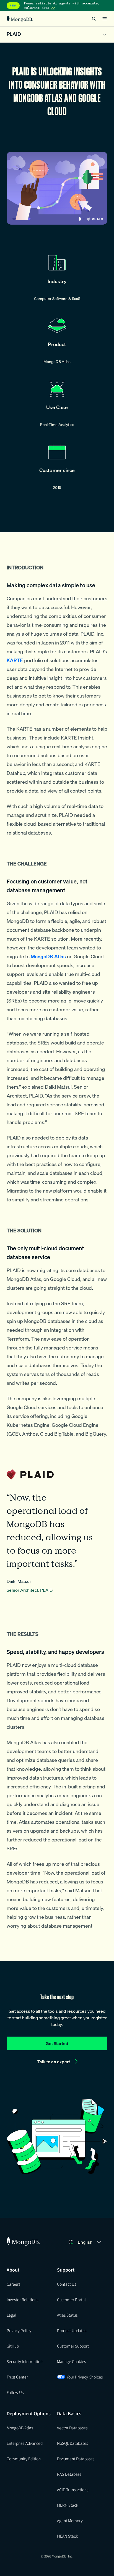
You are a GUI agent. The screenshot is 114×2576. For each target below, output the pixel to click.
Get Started (57, 2043)
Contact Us (67, 2284)
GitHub (13, 2346)
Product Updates (72, 2330)
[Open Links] (105, 19)
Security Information (25, 2361)
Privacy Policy (19, 2330)
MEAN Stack (67, 2536)
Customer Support (73, 2346)
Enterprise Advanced (25, 2443)
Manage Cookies (71, 2361)
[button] (90, 2242)
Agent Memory (70, 2520)
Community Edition (24, 2459)
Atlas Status (67, 2315)
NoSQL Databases (72, 2443)
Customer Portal (71, 2299)
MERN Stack (68, 2505)
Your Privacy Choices (85, 2377)
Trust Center (17, 2377)
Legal (11, 2315)
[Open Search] (94, 19)
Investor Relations (22, 2299)
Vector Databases (72, 2428)
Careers (13, 2284)
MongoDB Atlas (20, 2428)
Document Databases (76, 2459)
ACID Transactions (73, 2490)
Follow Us (15, 2392)
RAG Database (69, 2474)
